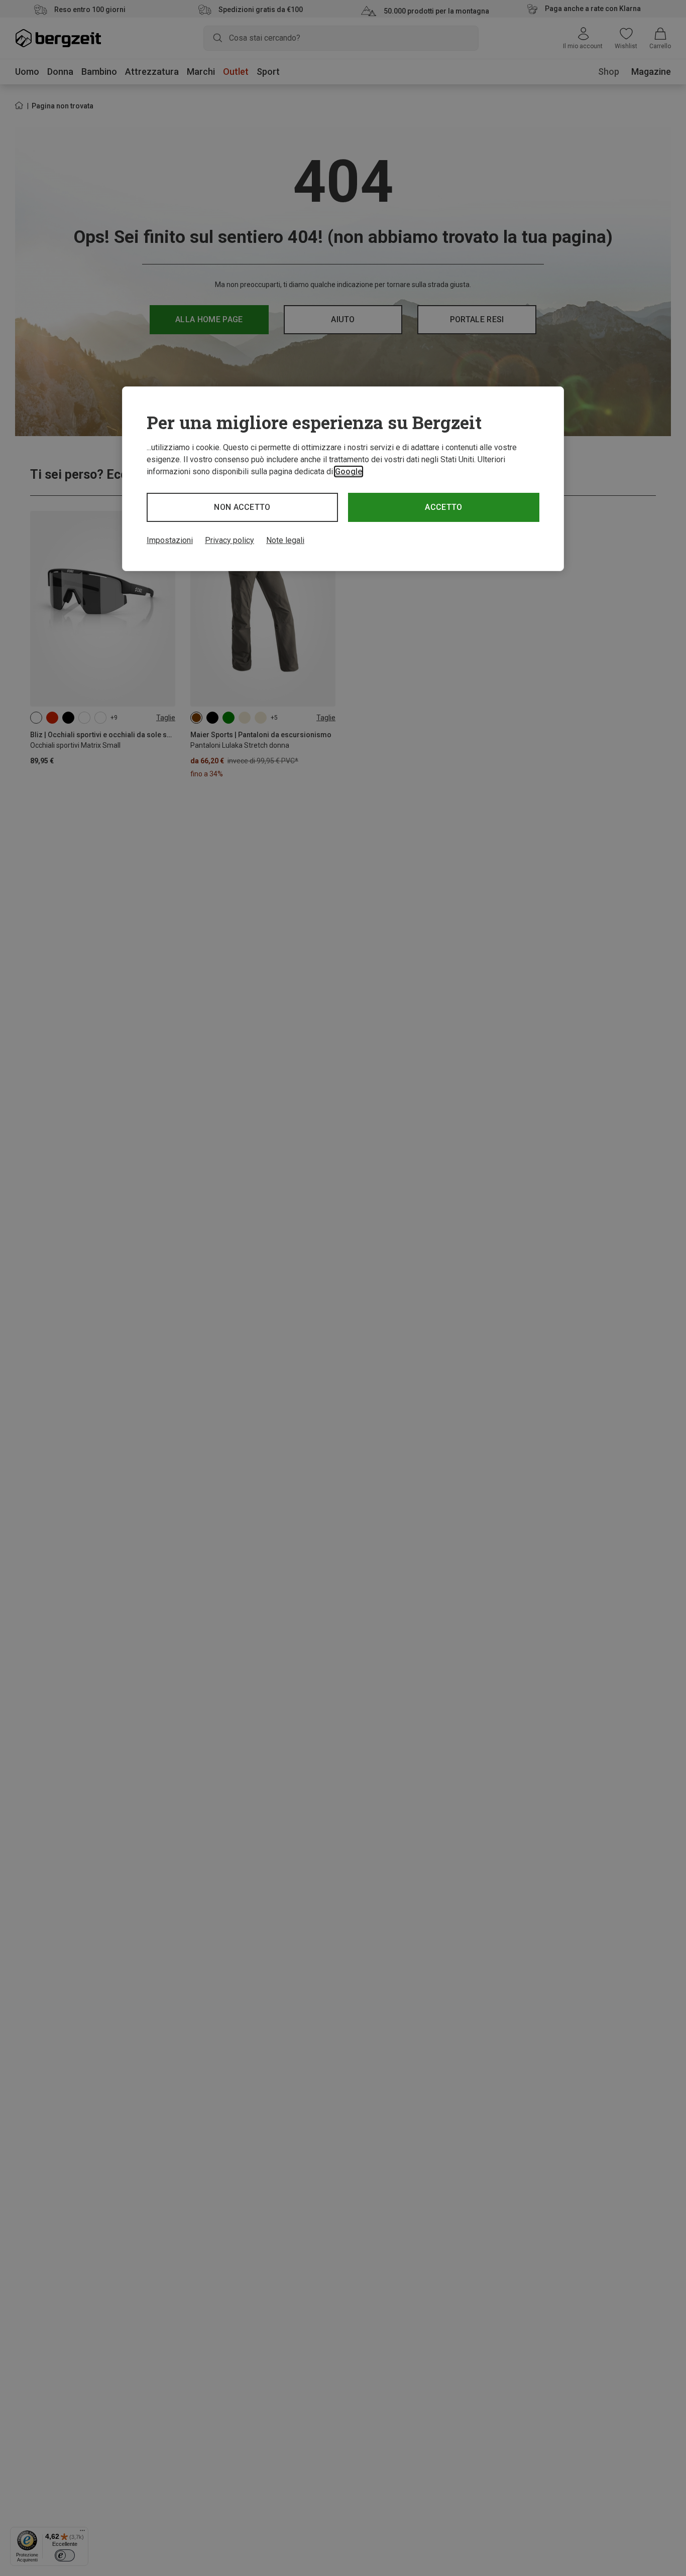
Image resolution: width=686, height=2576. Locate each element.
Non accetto (242, 507)
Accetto (443, 507)
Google (349, 471)
